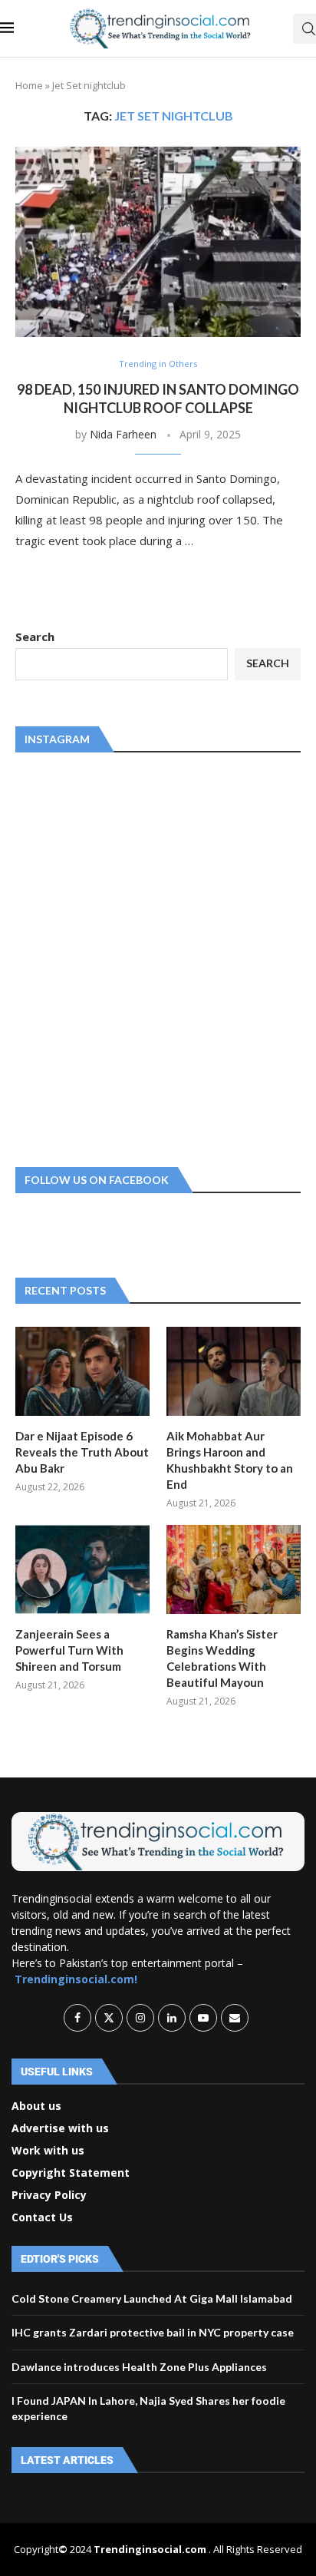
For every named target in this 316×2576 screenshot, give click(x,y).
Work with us (48, 2151)
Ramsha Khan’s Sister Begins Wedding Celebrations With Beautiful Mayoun (222, 1658)
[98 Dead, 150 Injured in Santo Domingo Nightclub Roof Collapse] (158, 242)
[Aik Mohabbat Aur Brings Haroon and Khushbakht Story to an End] (234, 1372)
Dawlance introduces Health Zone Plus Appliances (139, 2367)
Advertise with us (60, 2128)
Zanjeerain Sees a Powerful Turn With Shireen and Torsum (69, 1650)
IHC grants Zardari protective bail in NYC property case (153, 2332)
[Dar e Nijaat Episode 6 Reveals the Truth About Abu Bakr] (82, 1372)
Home (29, 85)
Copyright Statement (71, 2173)
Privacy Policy (49, 2195)
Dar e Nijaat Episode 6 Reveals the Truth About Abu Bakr (82, 1452)
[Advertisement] (158, 957)
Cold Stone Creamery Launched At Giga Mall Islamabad (152, 2298)
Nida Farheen (123, 434)
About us (36, 2106)
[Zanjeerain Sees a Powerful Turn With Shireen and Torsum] (82, 1570)
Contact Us (42, 2217)
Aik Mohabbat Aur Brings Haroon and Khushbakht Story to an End (230, 1460)
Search (35, 637)
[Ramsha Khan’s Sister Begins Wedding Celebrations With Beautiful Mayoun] (234, 1570)
